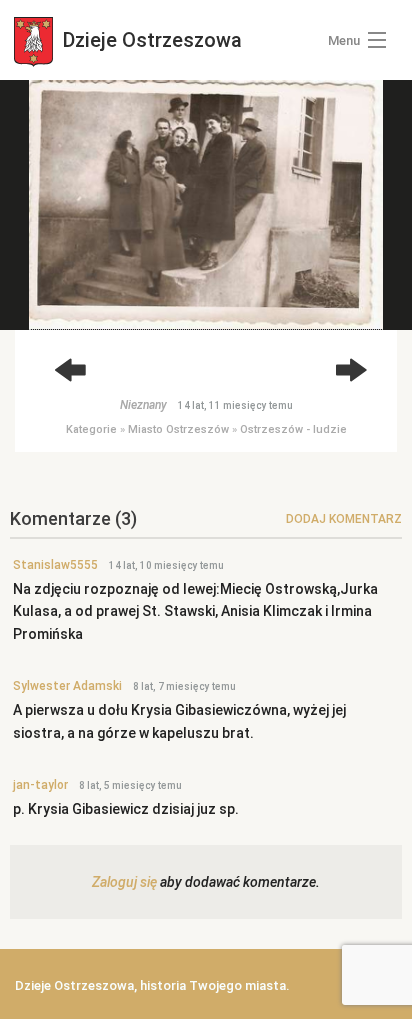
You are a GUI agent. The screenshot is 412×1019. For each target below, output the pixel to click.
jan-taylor (40, 785)
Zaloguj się (124, 882)
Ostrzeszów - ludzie (293, 429)
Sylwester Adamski (67, 686)
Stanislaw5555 (55, 565)
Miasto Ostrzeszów (178, 429)
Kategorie (91, 429)
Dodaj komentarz (344, 519)
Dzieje (150, 40)
